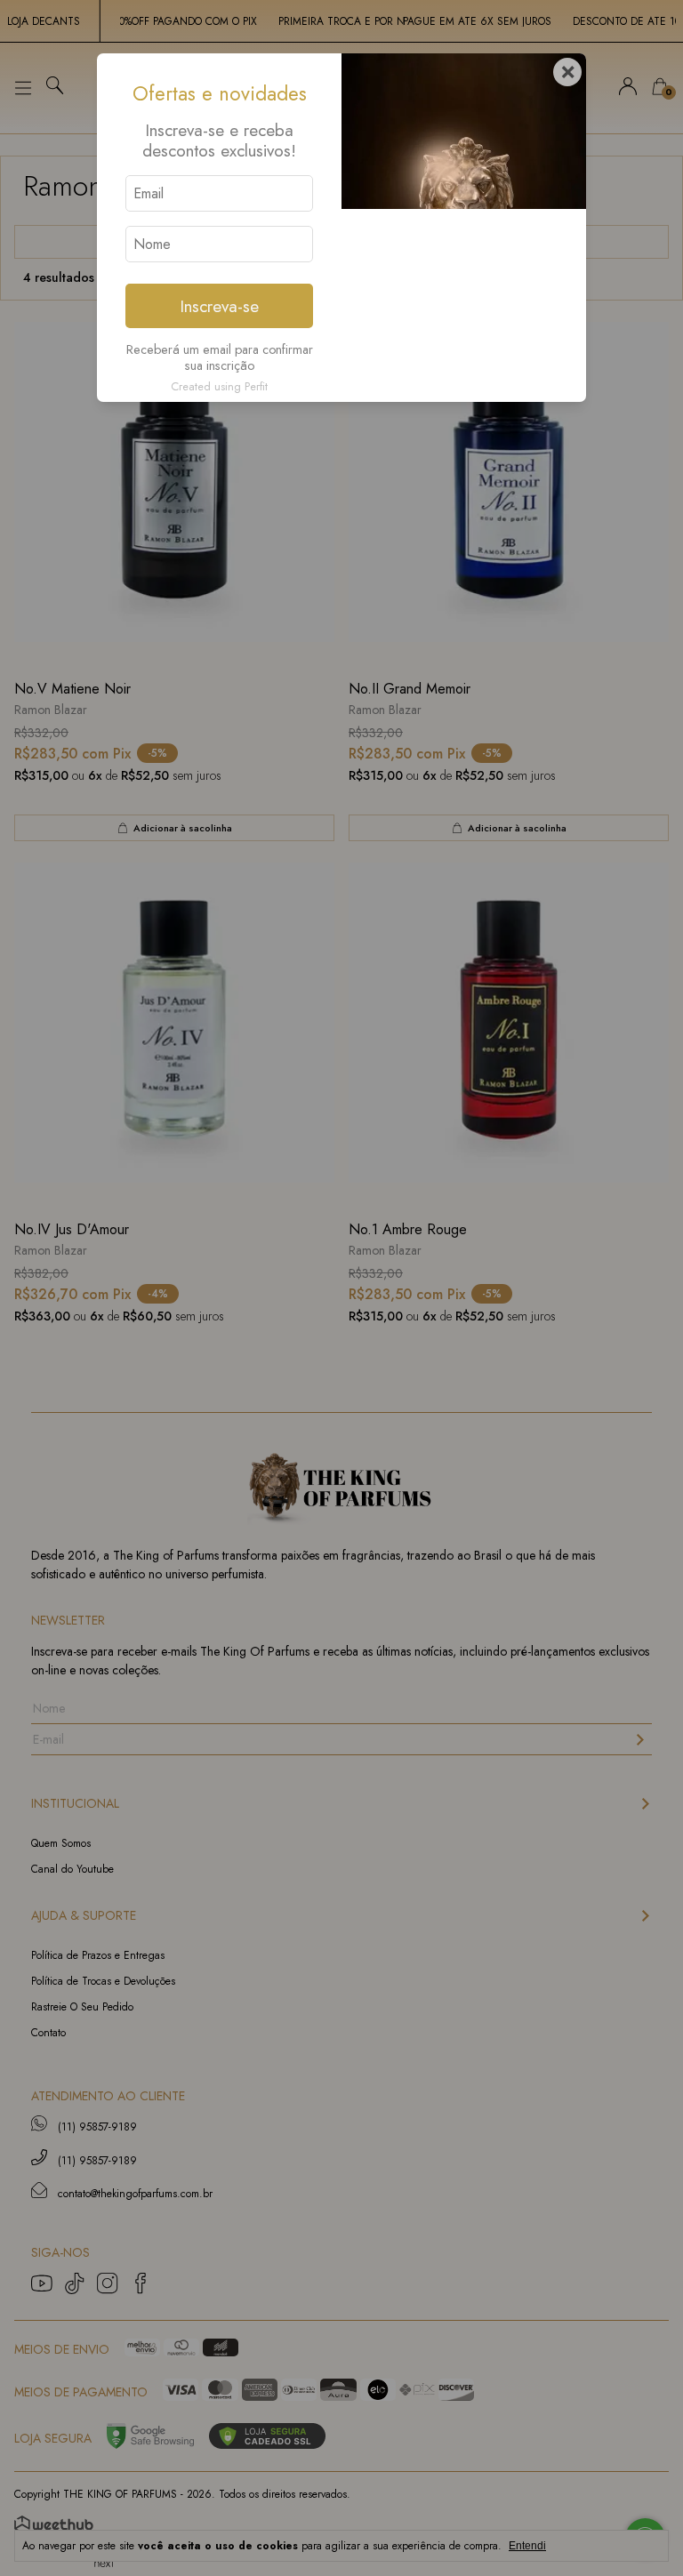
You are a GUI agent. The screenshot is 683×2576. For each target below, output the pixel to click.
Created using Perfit (219, 386)
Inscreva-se (219, 306)
